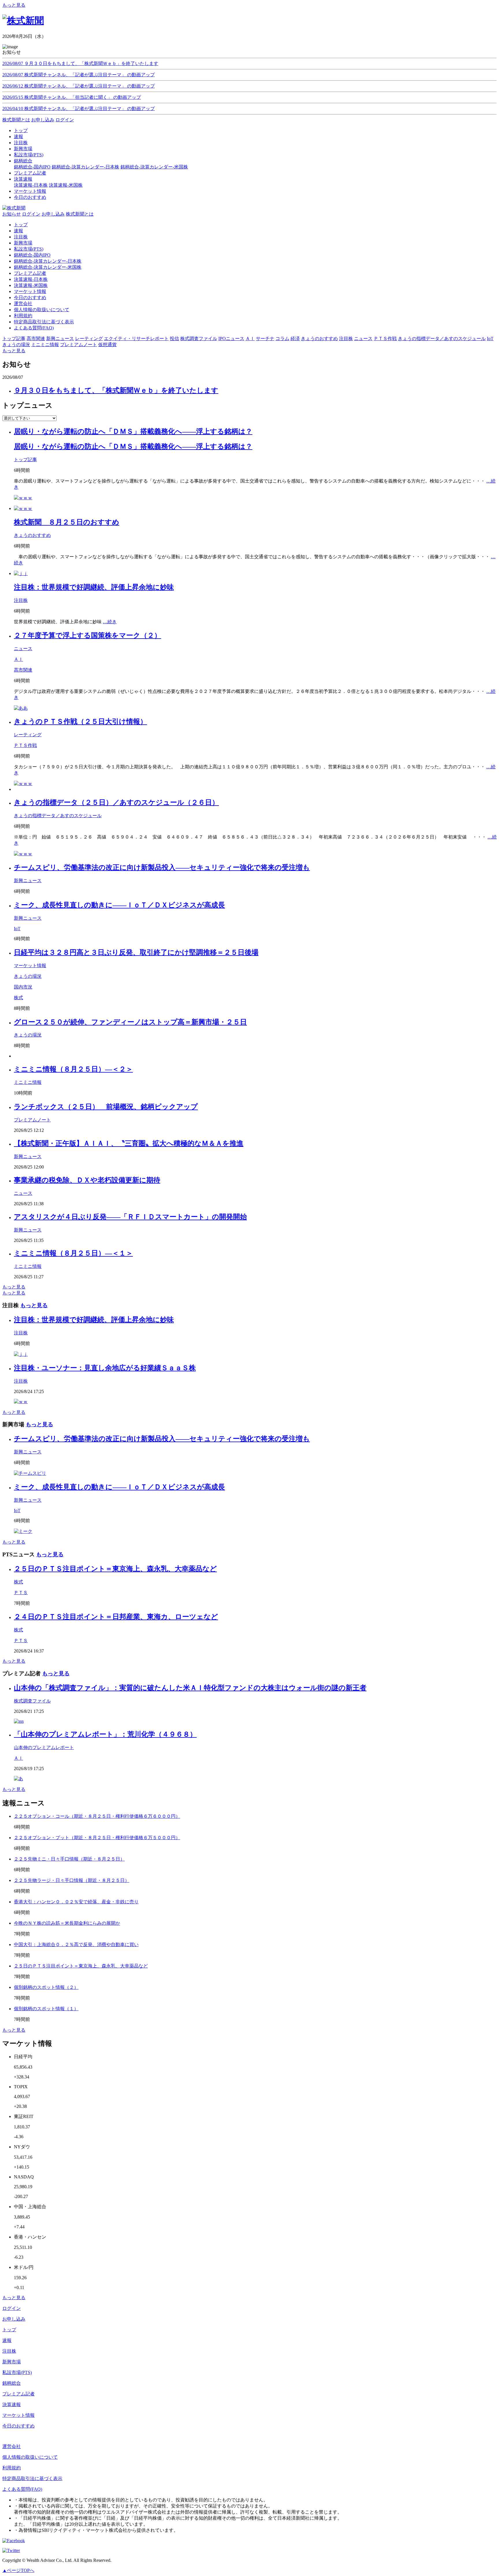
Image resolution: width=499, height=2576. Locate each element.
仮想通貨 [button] (107, 345)
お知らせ (12, 214)
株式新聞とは (16, 120)
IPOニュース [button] (231, 339)
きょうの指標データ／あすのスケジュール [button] (442, 339)
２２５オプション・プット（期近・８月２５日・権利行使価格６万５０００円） (97, 1838)
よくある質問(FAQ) (34, 328)
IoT (17, 929)
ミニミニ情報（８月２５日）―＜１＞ (73, 1253)
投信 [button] (174, 339)
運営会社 (23, 304)
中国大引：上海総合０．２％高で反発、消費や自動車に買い (76, 1944)
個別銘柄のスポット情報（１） (46, 2009)
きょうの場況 (28, 976)
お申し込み (43, 120)
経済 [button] (295, 339)
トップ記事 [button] (14, 339)
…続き (110, 622)
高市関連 (23, 670)
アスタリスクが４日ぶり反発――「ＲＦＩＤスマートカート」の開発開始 (130, 1217)
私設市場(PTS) (29, 249)
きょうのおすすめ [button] (319, 339)
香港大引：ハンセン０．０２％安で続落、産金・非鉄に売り (76, 1902)
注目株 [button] (346, 339)
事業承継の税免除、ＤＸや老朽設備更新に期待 (87, 1180)
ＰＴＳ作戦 (25, 745)
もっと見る (14, 5)
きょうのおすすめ (32, 535)
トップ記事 (25, 460)
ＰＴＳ (21, 1593)
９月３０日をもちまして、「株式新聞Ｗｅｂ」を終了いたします (116, 390)
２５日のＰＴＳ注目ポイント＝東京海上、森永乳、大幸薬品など (115, 1569)
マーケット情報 (30, 291)
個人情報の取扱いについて (42, 310)
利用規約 (23, 316)
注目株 (21, 237)
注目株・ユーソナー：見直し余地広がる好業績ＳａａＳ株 (105, 1368)
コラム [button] (282, 339)
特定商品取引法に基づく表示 (44, 322)
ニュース (23, 649)
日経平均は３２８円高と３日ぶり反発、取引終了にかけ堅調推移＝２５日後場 (136, 952)
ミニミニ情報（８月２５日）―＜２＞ (73, 1069)
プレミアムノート (32, 1120)
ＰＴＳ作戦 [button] (385, 339)
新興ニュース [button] (60, 339)
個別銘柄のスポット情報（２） (46, 1987)
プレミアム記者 (30, 273)
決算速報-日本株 (31, 185)
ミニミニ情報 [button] (45, 345)
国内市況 (23, 987)
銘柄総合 (12, 2383)
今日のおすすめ (30, 297)
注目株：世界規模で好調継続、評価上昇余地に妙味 (94, 587)
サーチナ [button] (265, 339)
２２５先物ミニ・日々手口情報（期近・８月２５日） (69, 1859)
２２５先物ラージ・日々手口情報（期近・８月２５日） (72, 1880)
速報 (18, 231)
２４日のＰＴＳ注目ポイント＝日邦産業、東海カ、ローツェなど (116, 1617)
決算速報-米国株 (66, 185)
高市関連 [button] (36, 339)
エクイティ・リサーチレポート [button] (136, 339)
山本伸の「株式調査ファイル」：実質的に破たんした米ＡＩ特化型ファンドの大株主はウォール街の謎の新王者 (190, 1688)
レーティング (28, 735)
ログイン (65, 120)
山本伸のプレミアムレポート (44, 1747)
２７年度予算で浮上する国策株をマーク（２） (87, 635)
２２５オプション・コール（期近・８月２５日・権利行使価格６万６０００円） (97, 1816)
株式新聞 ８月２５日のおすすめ (67, 522)
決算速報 (12, 2405)
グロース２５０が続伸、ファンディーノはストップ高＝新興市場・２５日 (130, 1022)
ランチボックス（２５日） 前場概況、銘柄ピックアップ (106, 1107)
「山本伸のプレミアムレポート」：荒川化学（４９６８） (105, 1734)
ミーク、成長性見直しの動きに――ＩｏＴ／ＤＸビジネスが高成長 (119, 905)
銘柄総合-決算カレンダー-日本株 (85, 167)
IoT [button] (490, 339)
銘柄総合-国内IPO (32, 167)
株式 (18, 998)
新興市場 (23, 243)
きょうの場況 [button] (16, 345)
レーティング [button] (89, 339)
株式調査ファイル (32, 1701)
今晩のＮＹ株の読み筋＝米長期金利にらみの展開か (67, 1923)
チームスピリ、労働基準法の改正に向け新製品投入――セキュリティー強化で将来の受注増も (162, 867)
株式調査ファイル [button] (199, 339)
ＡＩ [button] (250, 339)
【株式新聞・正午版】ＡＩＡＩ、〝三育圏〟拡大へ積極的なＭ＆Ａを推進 (129, 1143)
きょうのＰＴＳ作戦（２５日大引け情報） (80, 722)
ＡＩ (18, 659)
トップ (21, 225)
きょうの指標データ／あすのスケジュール (58, 816)
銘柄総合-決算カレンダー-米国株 (154, 167)
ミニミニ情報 (28, 1082)
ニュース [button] (363, 339)
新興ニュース (28, 881)
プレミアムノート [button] (79, 345)
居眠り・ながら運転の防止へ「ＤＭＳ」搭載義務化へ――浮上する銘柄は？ (133, 431)
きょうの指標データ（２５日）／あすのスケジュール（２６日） (116, 802)
